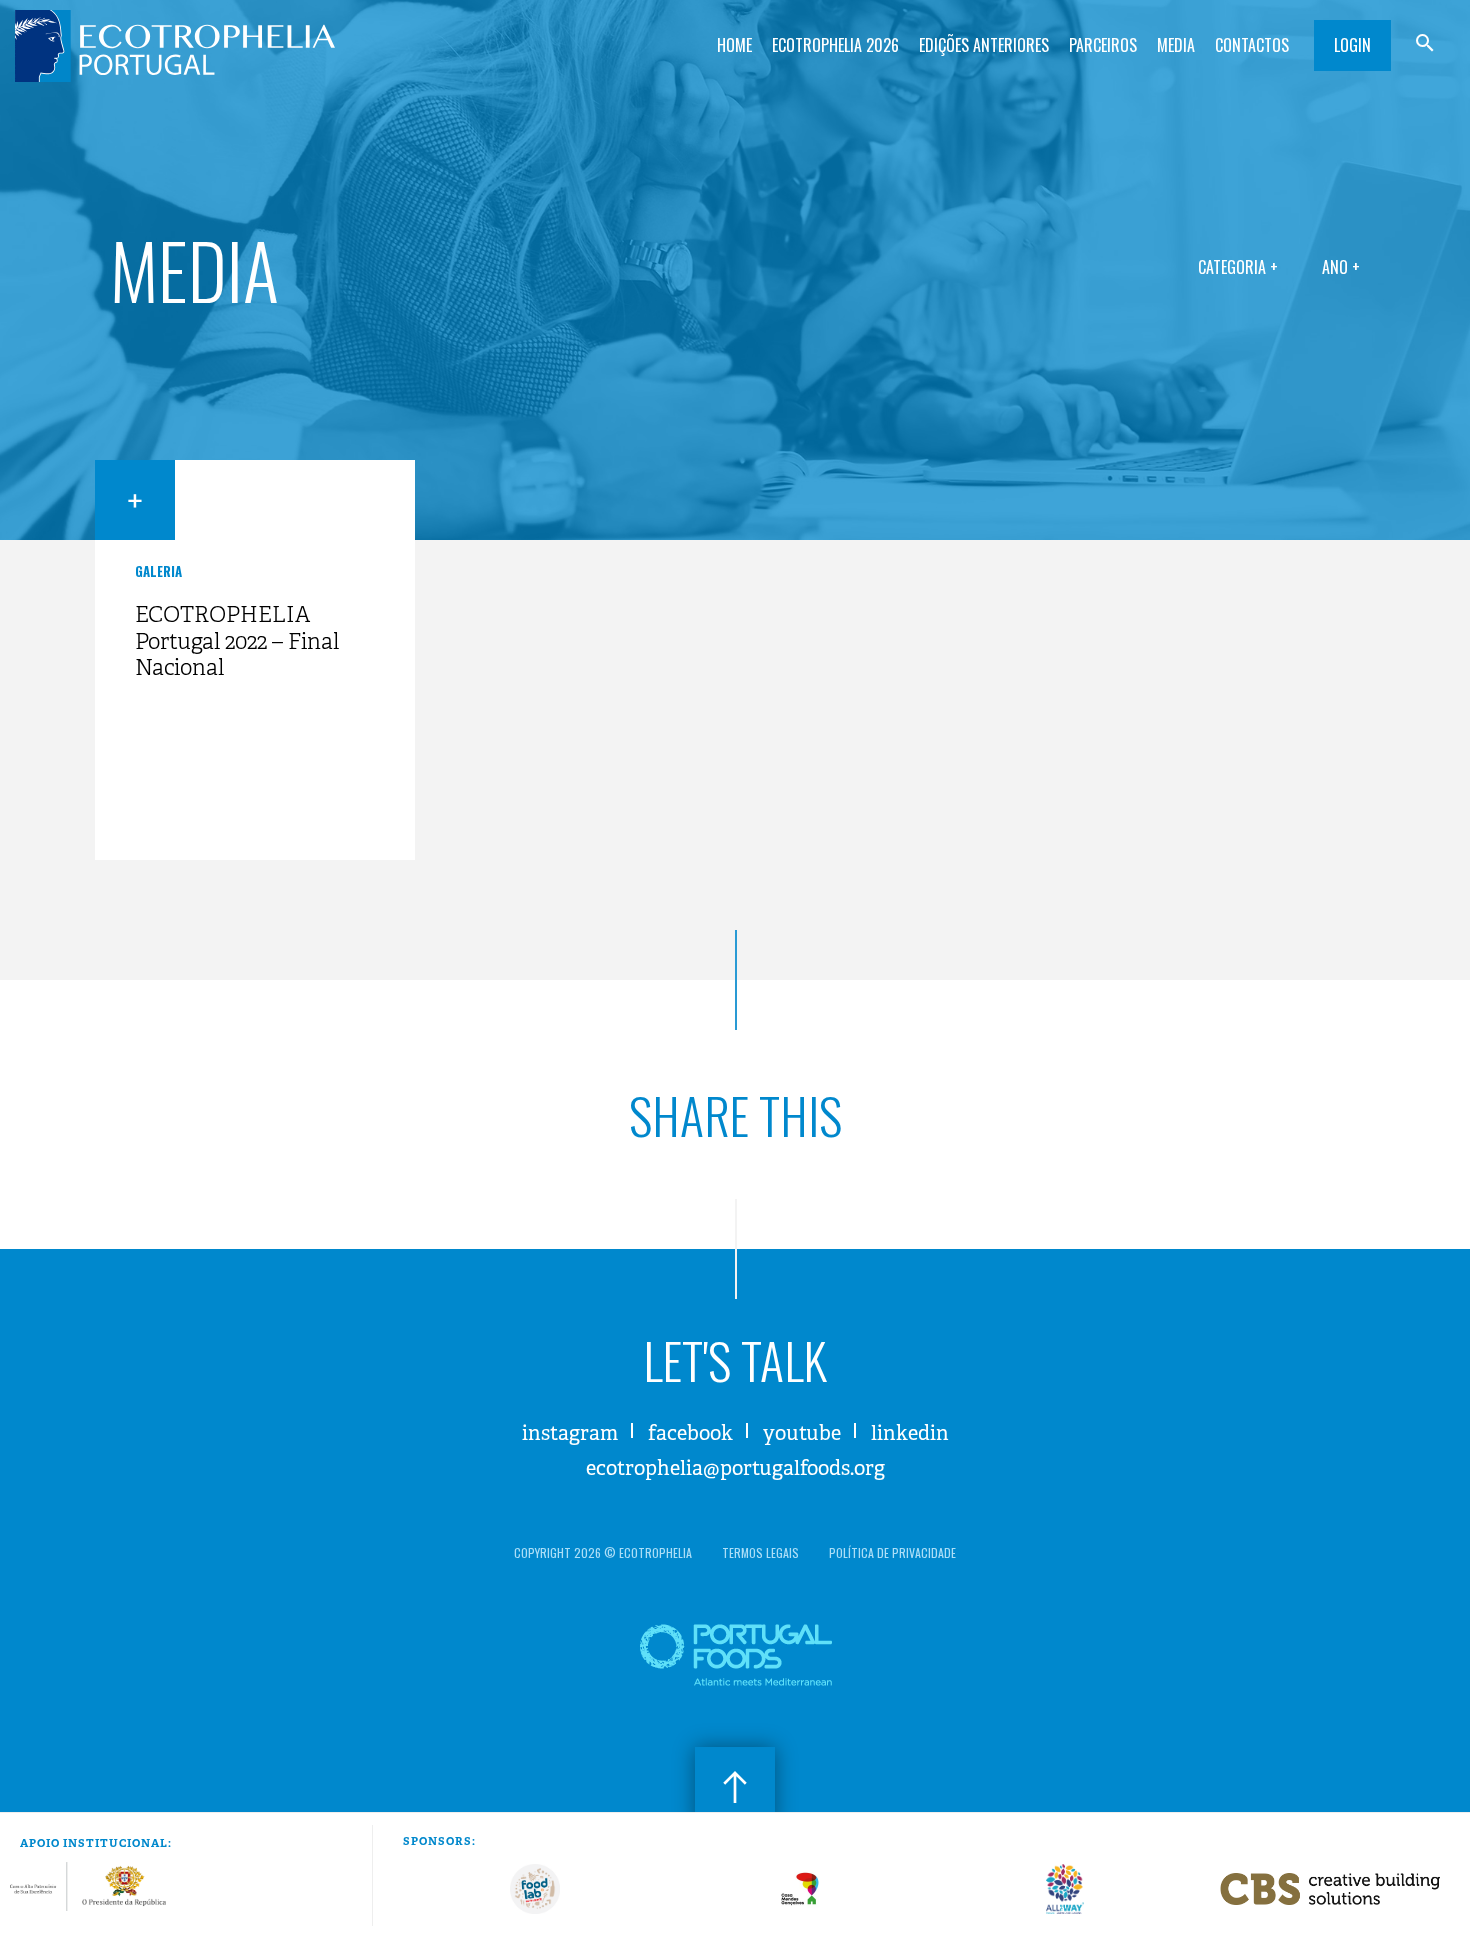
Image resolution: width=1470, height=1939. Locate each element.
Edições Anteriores (984, 45)
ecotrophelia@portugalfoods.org (735, 1468)
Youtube (802, 1433)
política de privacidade (892, 1552)
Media (1176, 45)
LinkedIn (910, 1433)
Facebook (690, 1433)
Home (734, 45)
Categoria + (1238, 267)
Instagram (570, 1433)
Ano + (1341, 267)
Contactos (1252, 45)
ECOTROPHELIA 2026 (835, 45)
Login (1352, 45)
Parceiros (1103, 45)
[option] (535, 1889)
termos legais (760, 1552)
